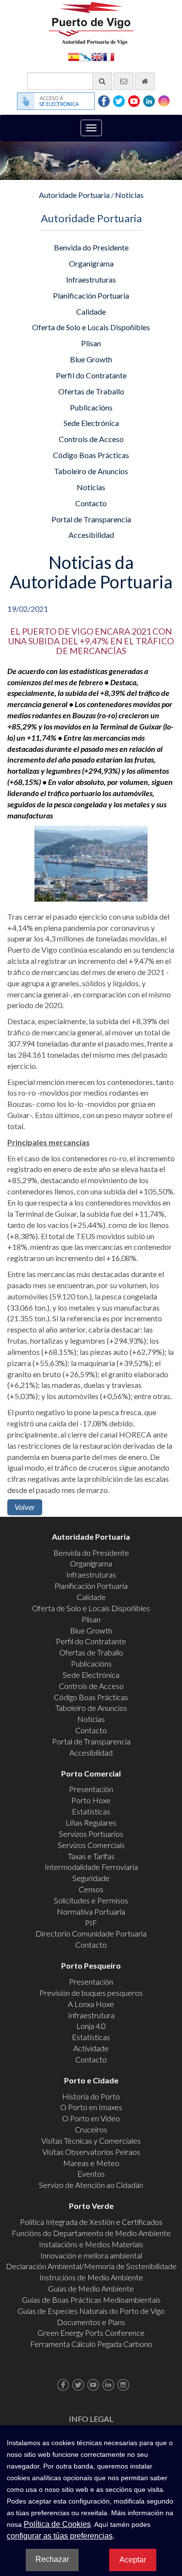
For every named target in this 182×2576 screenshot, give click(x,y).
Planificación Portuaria (91, 295)
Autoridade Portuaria (74, 195)
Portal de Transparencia (91, 519)
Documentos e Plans (91, 2322)
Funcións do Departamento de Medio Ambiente (91, 2233)
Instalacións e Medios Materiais (91, 2244)
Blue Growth (91, 359)
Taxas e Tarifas (91, 1856)
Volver (25, 1507)
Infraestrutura (91, 2015)
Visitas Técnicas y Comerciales (91, 2141)
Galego (85, 56)
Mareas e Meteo (91, 2163)
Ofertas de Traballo (91, 391)
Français (109, 56)
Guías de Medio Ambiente (91, 2288)
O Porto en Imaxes (91, 2107)
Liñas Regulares (91, 1822)
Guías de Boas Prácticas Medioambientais (91, 2300)
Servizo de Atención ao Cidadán (91, 2185)
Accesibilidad (91, 535)
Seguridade (91, 1878)
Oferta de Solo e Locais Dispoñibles (91, 327)
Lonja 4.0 (91, 2026)
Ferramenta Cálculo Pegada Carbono (91, 2344)
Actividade (91, 2048)
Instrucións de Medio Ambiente (91, 2277)
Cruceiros (91, 2129)
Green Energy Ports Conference (91, 2333)
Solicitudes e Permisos (91, 1900)
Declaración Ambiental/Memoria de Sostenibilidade (91, 2266)
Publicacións (91, 407)
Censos (91, 1889)
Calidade (91, 311)
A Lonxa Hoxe (91, 2004)
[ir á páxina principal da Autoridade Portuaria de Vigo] (91, 22)
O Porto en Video (91, 2118)
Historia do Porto (91, 2096)
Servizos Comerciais (91, 1845)
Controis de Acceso (91, 439)
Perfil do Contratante (91, 375)
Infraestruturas (91, 279)
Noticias (129, 195)
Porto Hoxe (91, 1800)
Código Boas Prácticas (91, 455)
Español (74, 56)
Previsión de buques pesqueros (91, 1993)
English (97, 56)
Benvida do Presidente (91, 247)
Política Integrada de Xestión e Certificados (91, 2222)
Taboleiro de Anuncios (91, 471)
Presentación (91, 1789)
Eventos (91, 2174)
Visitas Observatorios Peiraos (91, 2152)
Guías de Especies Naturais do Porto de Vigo (91, 2311)
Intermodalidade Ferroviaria (91, 1867)
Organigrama (91, 263)
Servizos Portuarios (91, 1834)
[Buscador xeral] (102, 81)
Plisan (91, 343)
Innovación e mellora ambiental (91, 2255)
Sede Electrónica (91, 423)
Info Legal (91, 2419)
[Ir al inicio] (145, 81)
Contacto (91, 503)
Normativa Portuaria (91, 1911)
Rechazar (52, 2559)
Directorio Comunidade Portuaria (91, 1933)
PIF (91, 1923)
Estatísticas (91, 1811)
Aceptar (133, 2560)
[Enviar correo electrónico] (124, 81)
